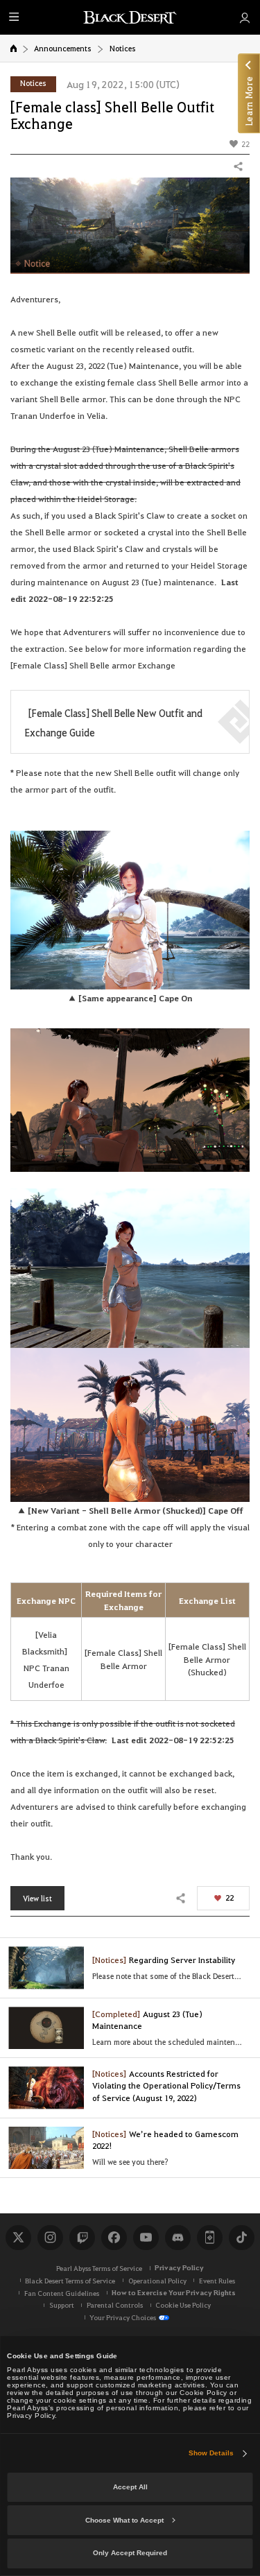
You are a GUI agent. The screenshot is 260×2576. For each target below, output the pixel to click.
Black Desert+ (209, 2238)
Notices (123, 48)
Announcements (63, 48)
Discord (177, 2238)
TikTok (241, 2238)
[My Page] (244, 17)
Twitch (82, 2238)
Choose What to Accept (124, 2520)
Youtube (146, 2238)
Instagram (50, 2238)
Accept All (130, 2487)
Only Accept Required (130, 2553)
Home (14, 48)
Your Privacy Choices (123, 2317)
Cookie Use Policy (183, 2305)
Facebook (114, 2238)
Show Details (211, 2453)
